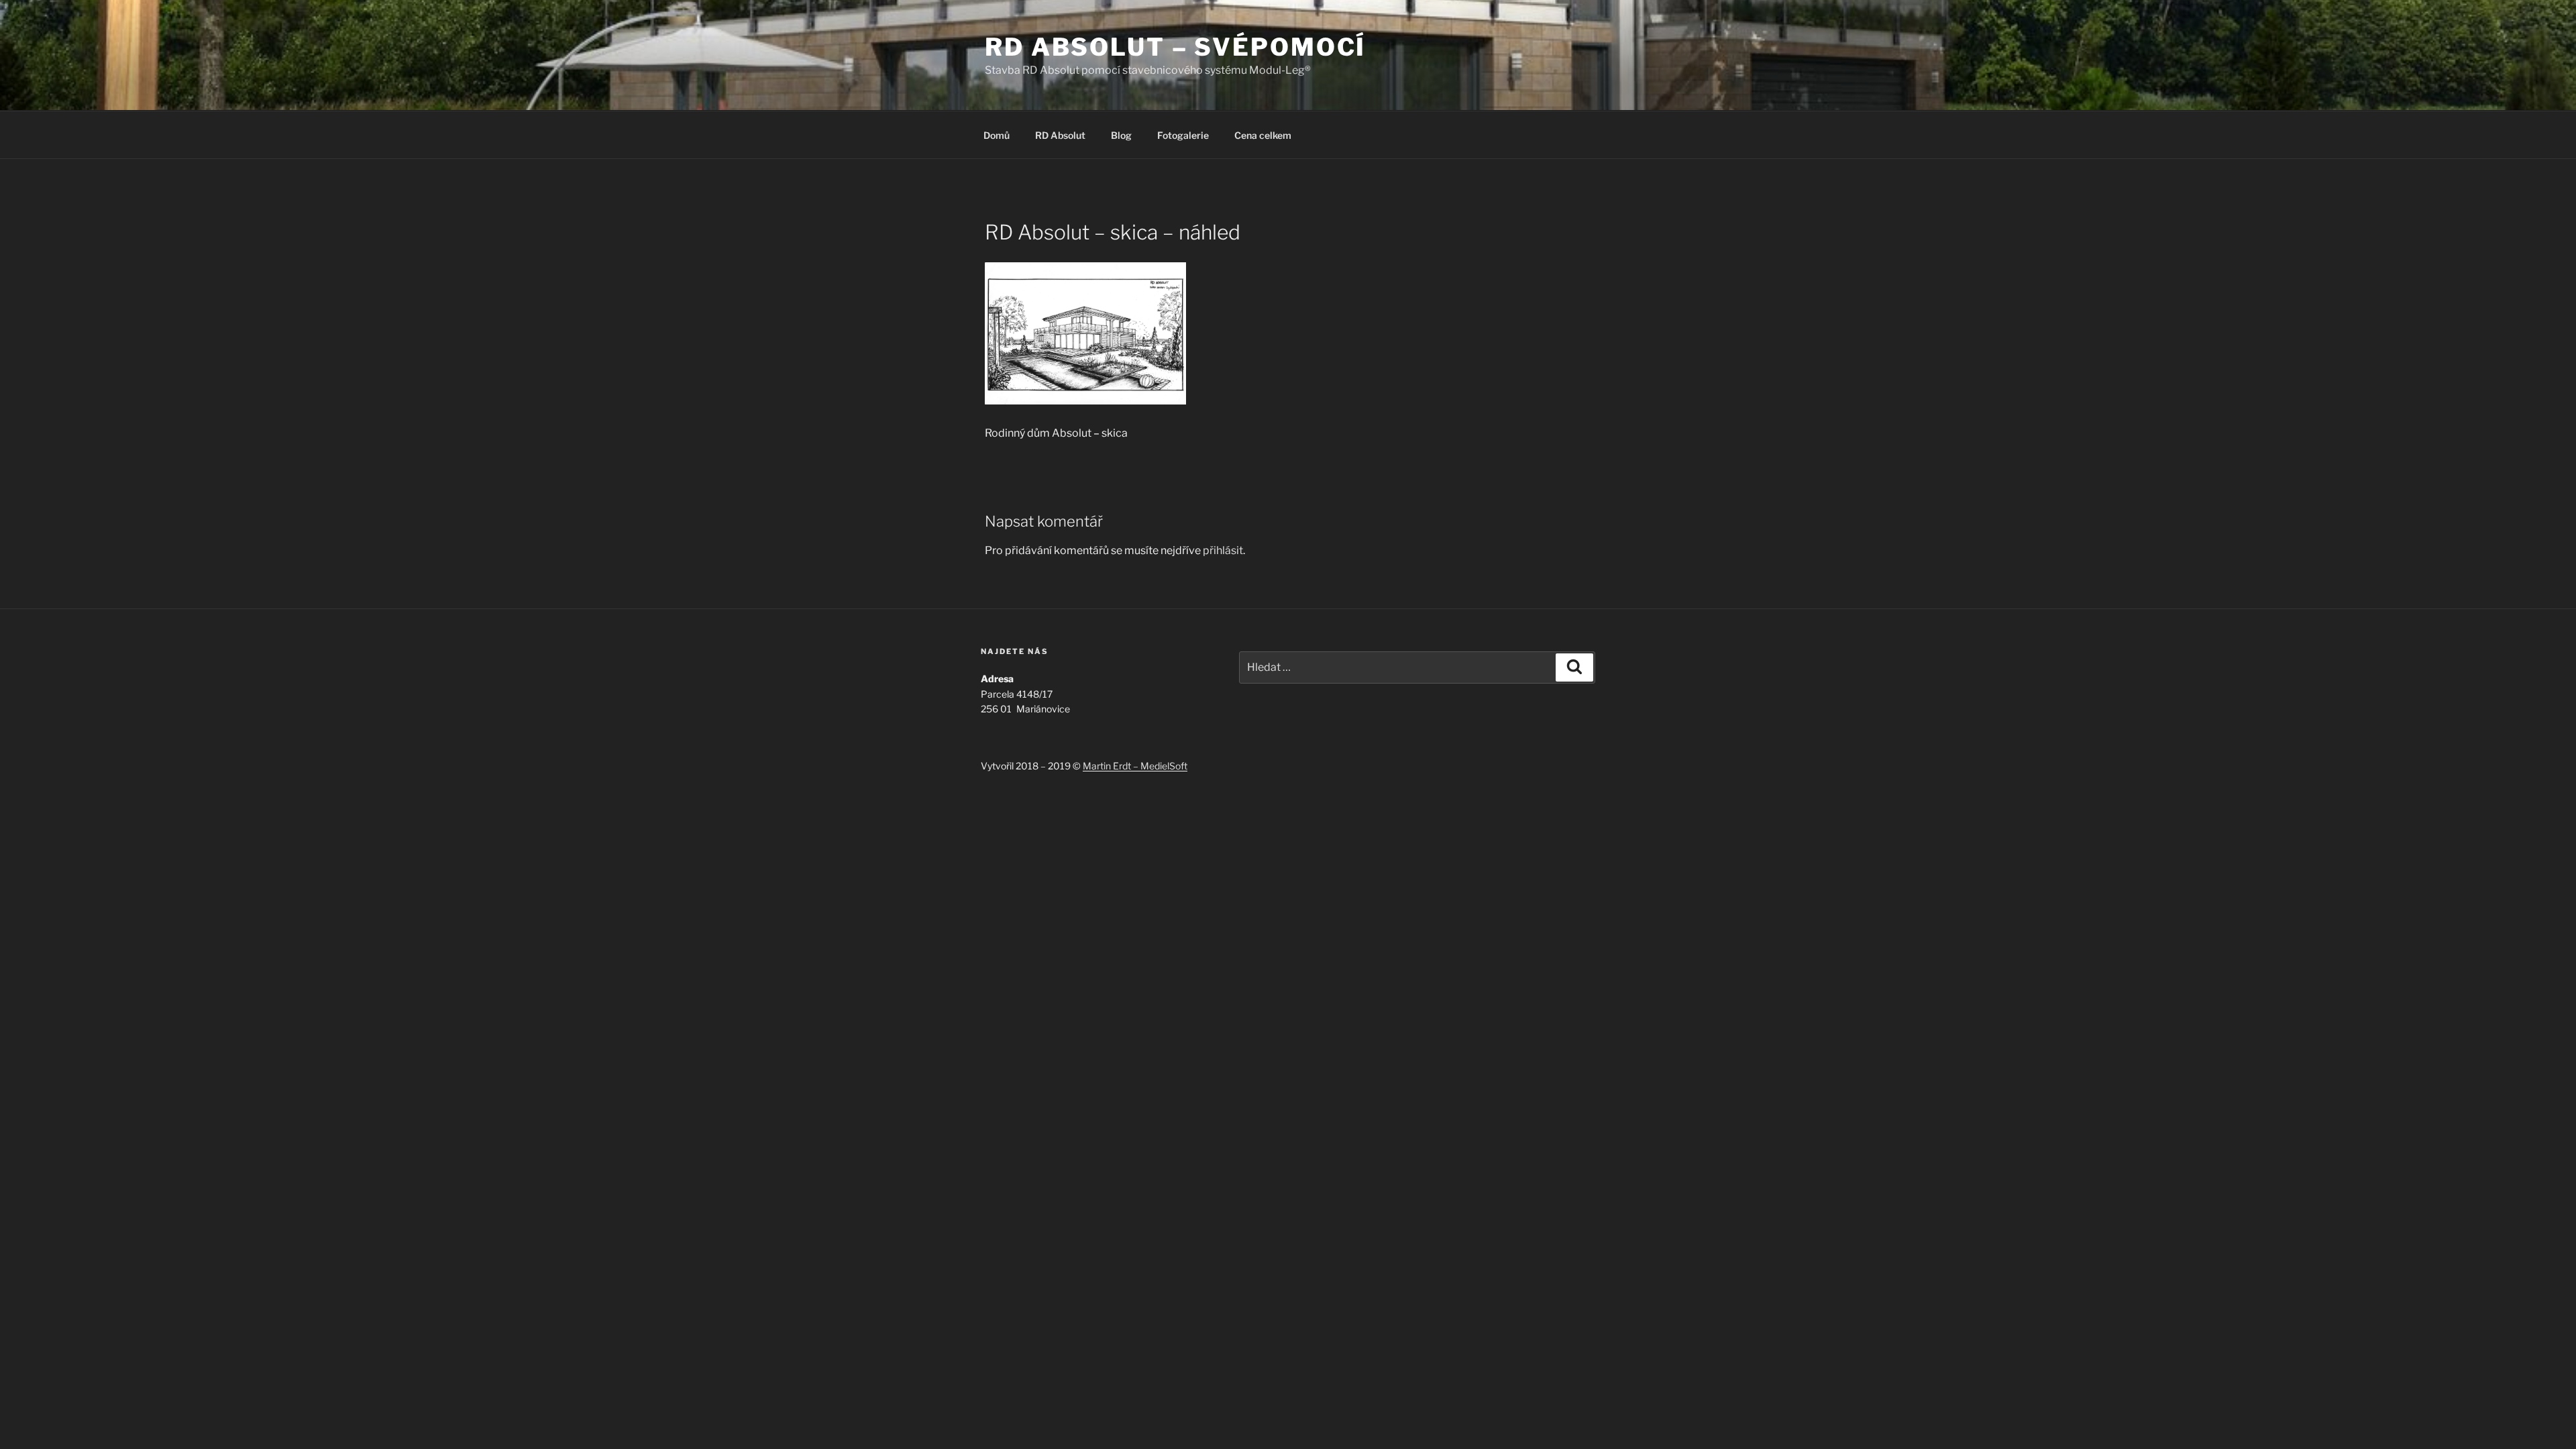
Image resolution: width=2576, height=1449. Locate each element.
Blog (1121, 135)
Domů (997, 135)
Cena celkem (1263, 135)
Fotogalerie (1183, 135)
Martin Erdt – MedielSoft (1135, 766)
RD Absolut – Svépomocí (1175, 47)
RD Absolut (1060, 135)
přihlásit (1223, 550)
